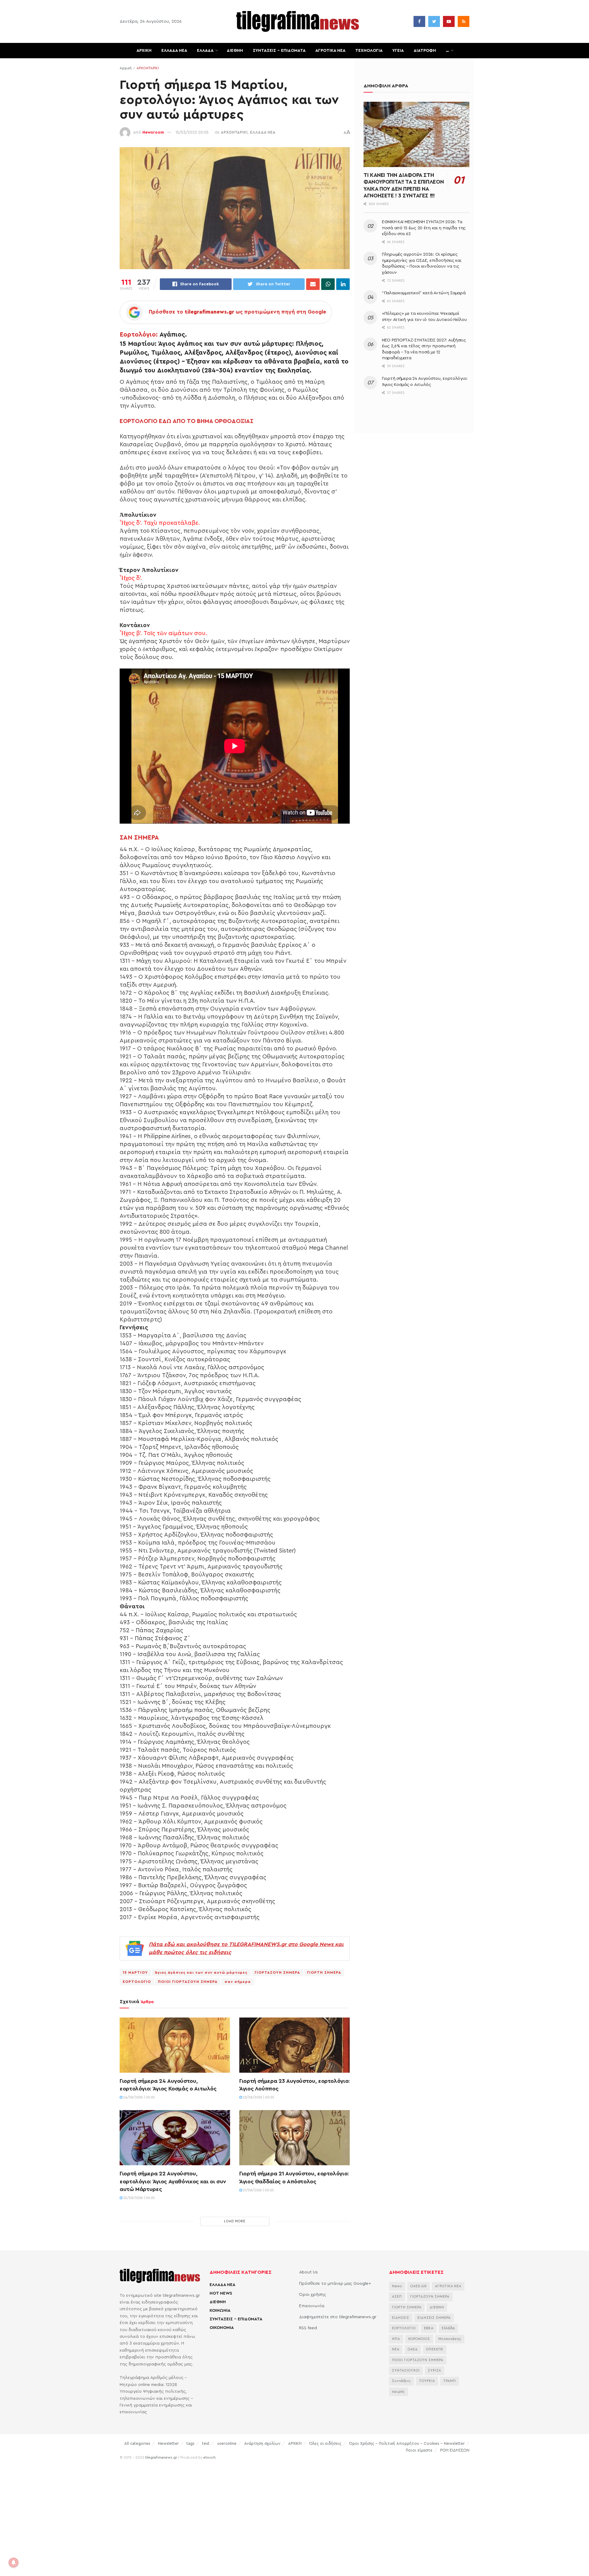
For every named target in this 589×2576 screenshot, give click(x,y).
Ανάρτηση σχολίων (262, 2443)
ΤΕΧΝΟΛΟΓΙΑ (369, 51)
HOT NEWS (221, 2293)
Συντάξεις (401, 2381)
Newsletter (168, 2443)
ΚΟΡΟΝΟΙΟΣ (419, 2339)
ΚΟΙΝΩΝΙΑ (220, 2311)
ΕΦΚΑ (429, 2328)
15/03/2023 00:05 (192, 132)
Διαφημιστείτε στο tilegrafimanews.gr (338, 2317)
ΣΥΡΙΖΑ (435, 2370)
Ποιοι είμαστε (419, 2450)
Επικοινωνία (312, 2306)
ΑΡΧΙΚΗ (144, 51)
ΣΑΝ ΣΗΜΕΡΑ (139, 838)
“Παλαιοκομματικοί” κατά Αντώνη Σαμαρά (424, 293)
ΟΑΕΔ (413, 2349)
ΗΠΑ (396, 2339)
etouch (210, 2457)
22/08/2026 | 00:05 (139, 2198)
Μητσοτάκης (450, 2339)
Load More (235, 2221)
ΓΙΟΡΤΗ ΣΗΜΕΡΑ (324, 1972)
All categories (137, 2443)
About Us (308, 2272)
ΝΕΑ (396, 2349)
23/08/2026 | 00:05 (258, 2097)
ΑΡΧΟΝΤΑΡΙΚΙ (148, 68)
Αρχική (126, 68)
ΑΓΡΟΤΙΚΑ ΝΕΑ (330, 51)
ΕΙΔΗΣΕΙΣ (401, 2318)
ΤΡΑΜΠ (450, 2381)
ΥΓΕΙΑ (398, 51)
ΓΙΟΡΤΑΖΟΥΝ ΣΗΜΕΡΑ (277, 1972)
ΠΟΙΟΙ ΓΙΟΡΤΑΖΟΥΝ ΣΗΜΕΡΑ (188, 1982)
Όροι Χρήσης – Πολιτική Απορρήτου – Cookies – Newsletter (407, 2443)
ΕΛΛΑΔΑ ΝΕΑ (174, 51)
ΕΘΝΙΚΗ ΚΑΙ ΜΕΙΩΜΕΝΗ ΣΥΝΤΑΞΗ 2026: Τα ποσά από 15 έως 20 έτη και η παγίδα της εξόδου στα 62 (424, 228)
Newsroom (153, 132)
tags (191, 2443)
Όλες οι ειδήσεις (325, 2443)
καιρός (398, 2392)
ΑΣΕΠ (397, 2297)
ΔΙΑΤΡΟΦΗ (425, 51)
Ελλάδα (448, 2328)
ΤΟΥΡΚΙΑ (427, 2381)
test (206, 2443)
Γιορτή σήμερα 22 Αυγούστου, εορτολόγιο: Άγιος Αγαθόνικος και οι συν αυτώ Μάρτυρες (173, 2181)
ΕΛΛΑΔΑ (205, 51)
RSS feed (308, 2328)
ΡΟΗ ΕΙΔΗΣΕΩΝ (455, 2450)
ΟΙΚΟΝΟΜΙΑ (222, 2328)
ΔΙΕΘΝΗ (235, 51)
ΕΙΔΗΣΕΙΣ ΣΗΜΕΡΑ (434, 2318)
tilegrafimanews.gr (161, 2457)
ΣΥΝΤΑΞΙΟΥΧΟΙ (406, 2370)
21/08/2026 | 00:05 (258, 2190)
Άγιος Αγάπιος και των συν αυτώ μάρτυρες (201, 1972)
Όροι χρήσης (313, 2295)
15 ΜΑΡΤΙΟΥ (135, 1972)
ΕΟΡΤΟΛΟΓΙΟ (137, 1982)
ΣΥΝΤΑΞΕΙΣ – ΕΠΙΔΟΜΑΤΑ (279, 51)
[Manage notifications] (13, 2563)
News (397, 2286)
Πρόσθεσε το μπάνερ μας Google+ (335, 2284)
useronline (227, 2443)
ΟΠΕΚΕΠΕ (435, 2349)
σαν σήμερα (238, 1982)
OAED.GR (419, 2286)
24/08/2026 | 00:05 (139, 2097)
